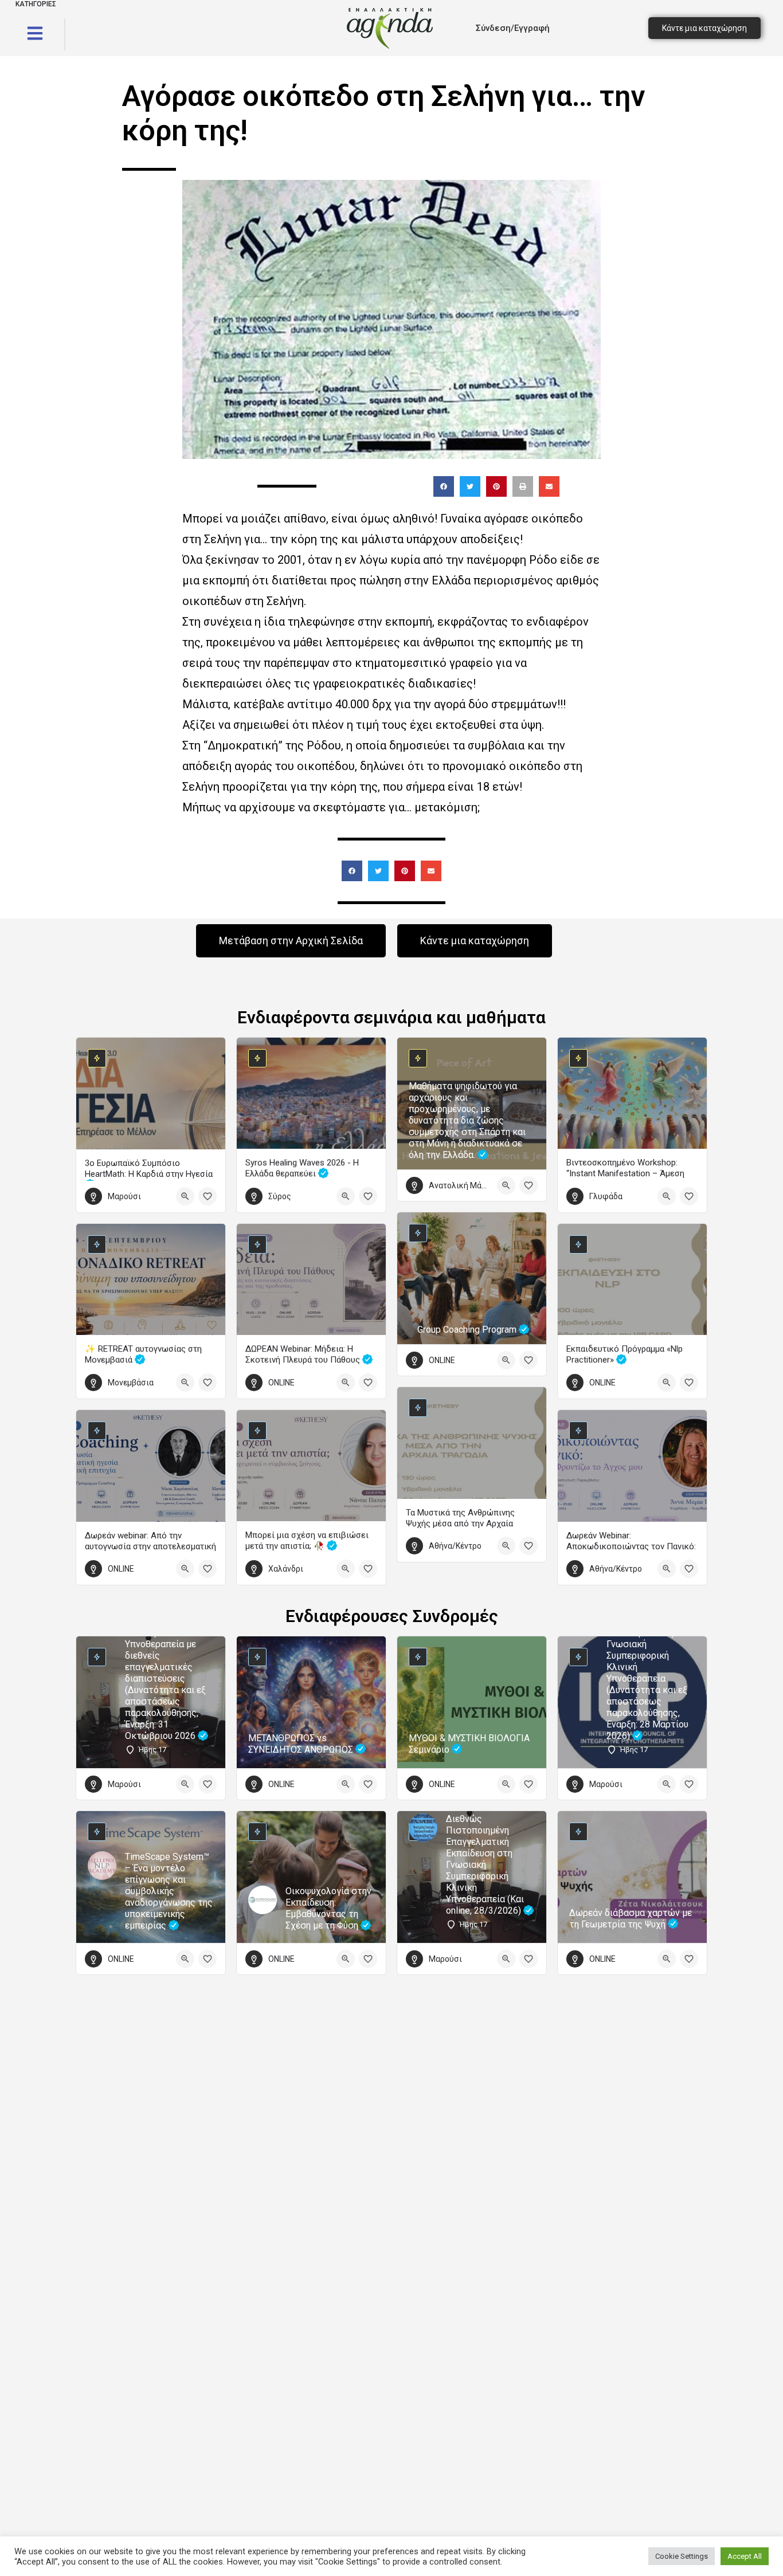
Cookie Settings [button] (682, 2556)
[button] (444, 486)
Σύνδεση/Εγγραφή (513, 28)
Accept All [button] (745, 2556)
